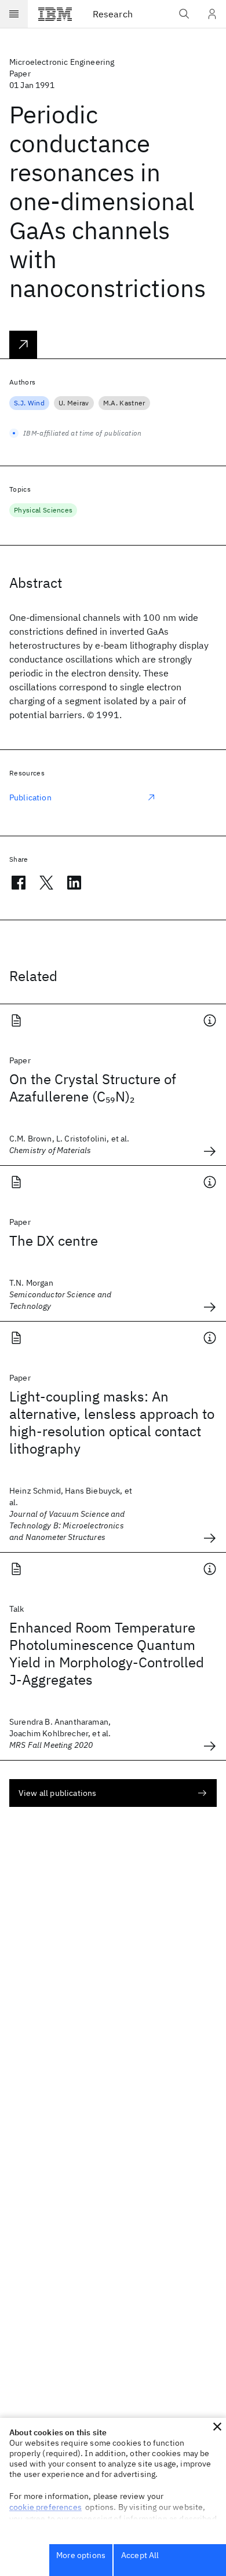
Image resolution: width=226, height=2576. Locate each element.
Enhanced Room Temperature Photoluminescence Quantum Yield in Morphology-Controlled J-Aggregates (107, 1653)
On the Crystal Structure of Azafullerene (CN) (93, 1088)
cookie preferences (45, 2507)
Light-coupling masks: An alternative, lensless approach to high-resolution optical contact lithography (112, 1422)
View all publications (57, 1793)
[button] (217, 2427)
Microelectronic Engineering (62, 62)
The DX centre (54, 1241)
